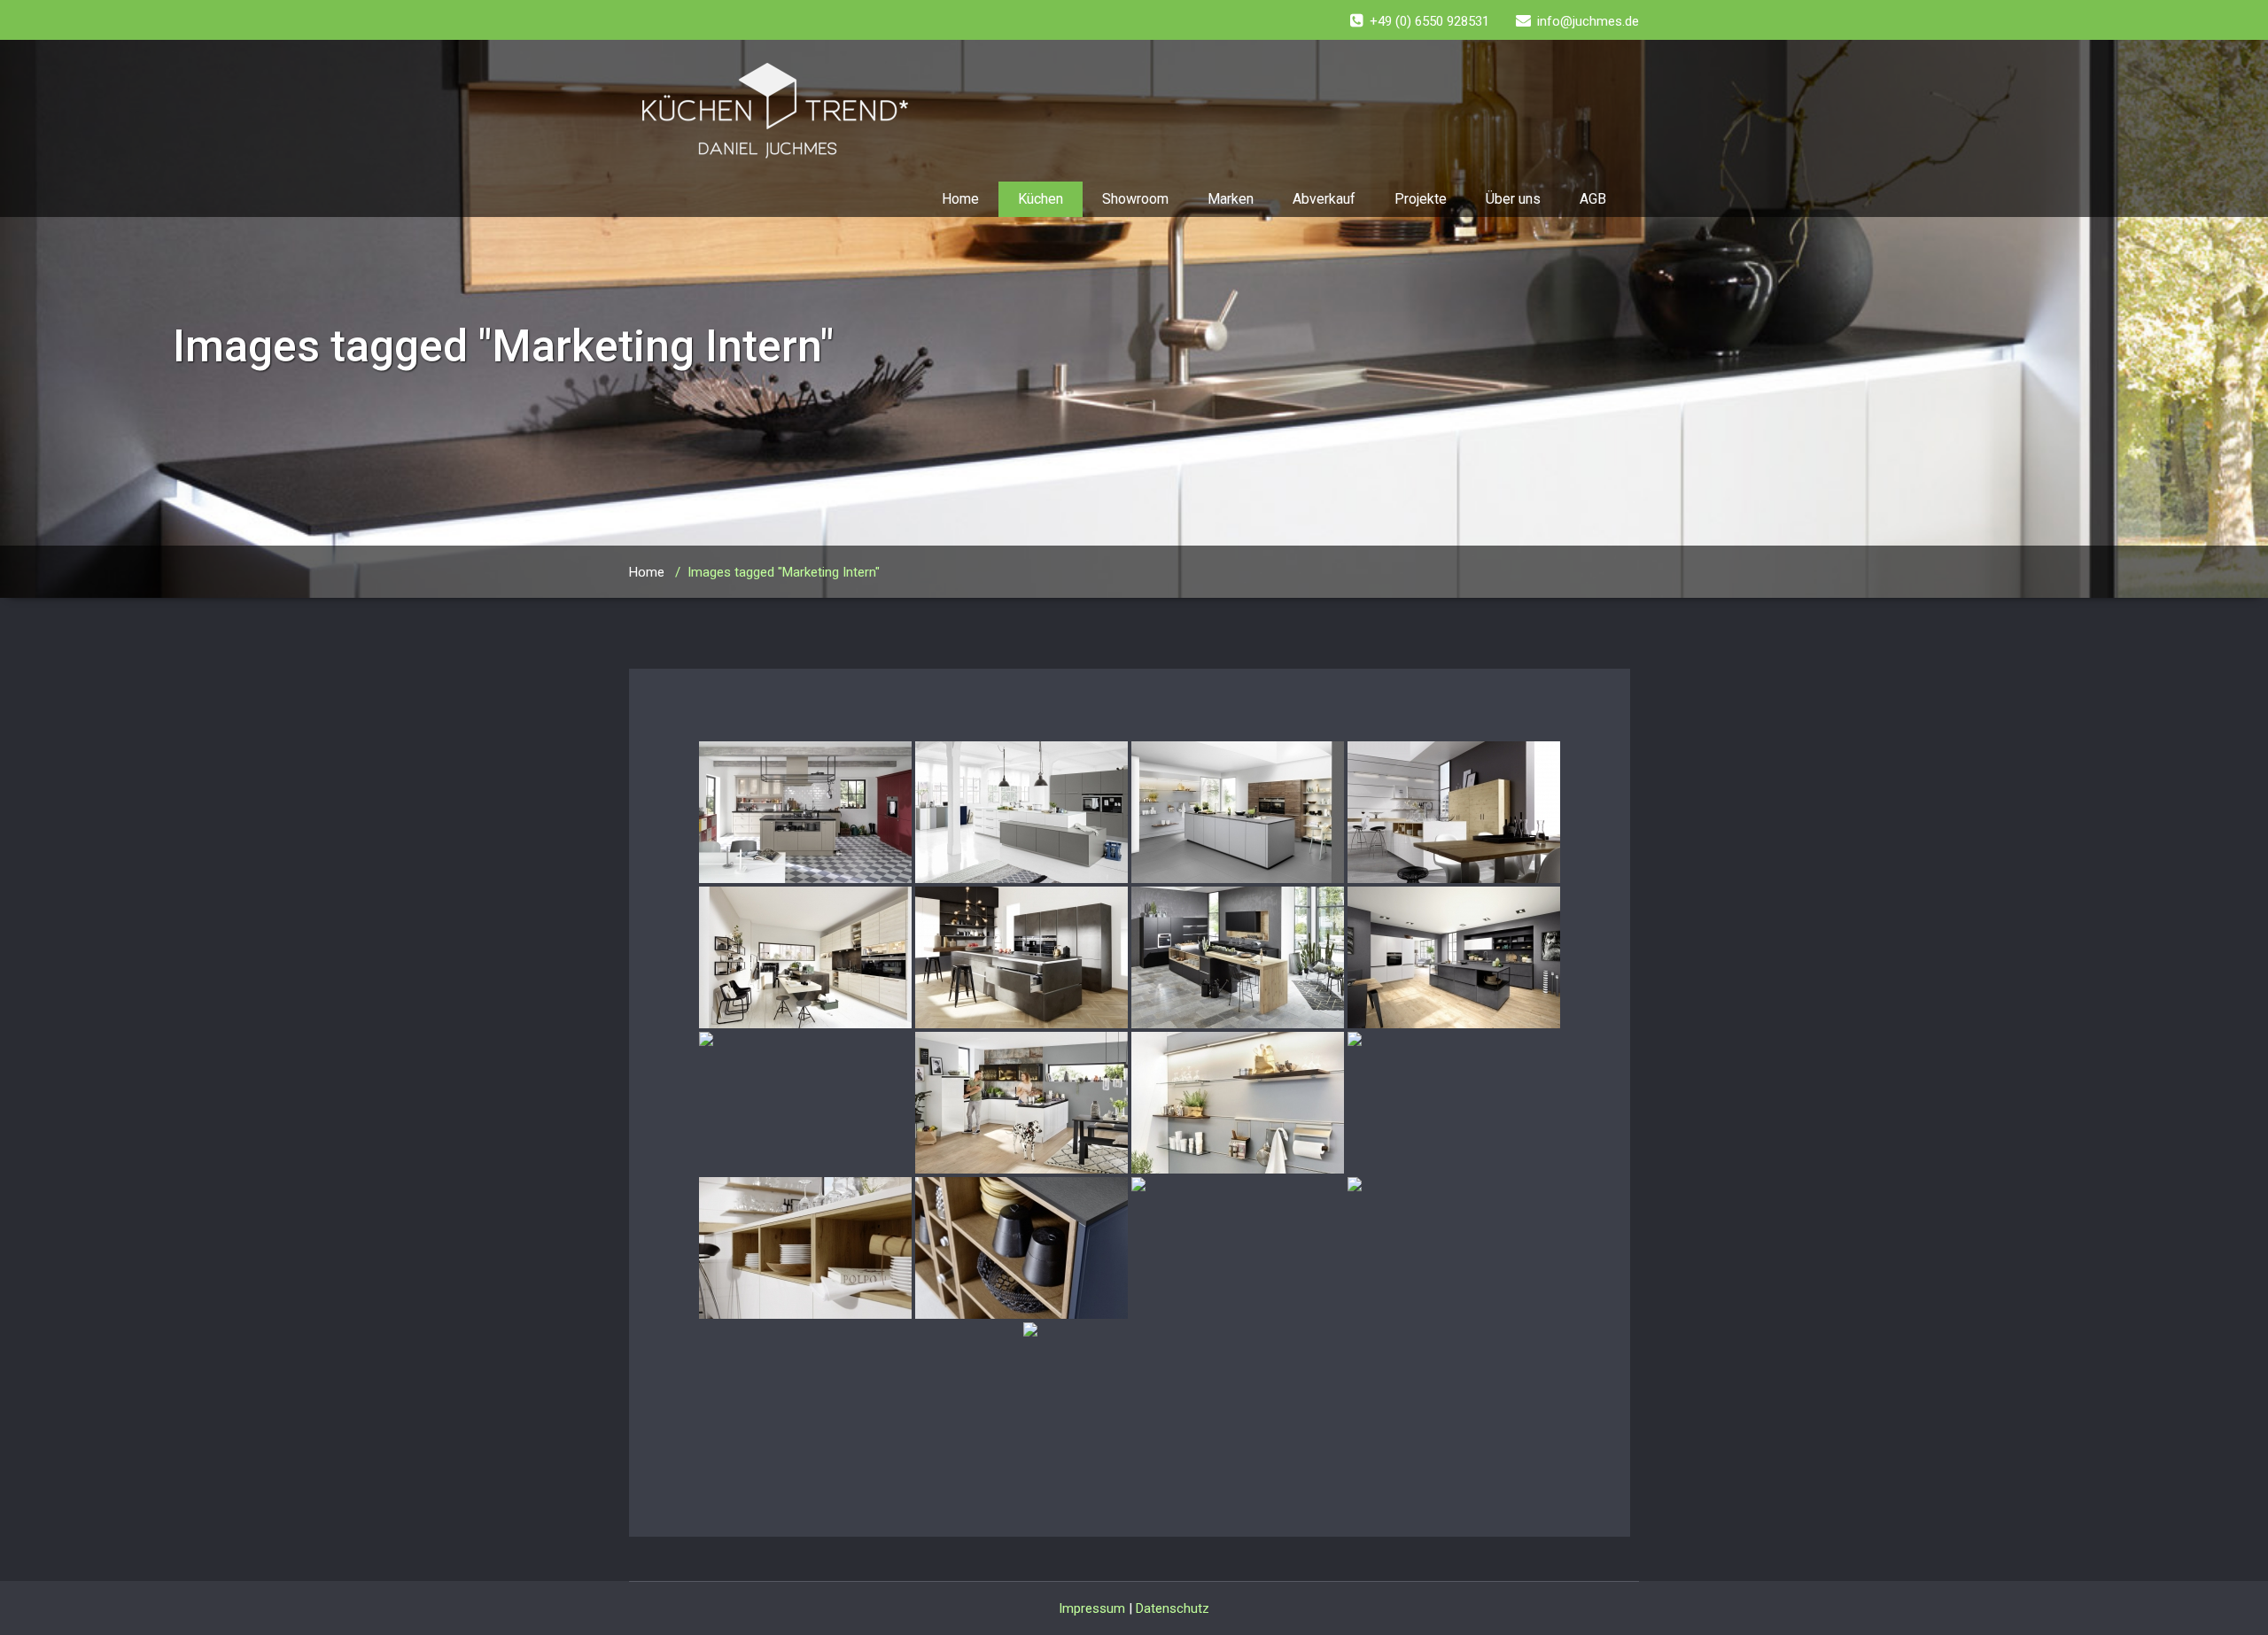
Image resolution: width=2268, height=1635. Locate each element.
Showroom (1135, 199)
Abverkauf (1324, 199)
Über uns (1513, 199)
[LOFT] (1021, 812)
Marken (1231, 199)
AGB (1593, 199)
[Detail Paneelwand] (1238, 1103)
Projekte (1421, 199)
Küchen (1041, 199)
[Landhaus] (805, 812)
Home (960, 199)
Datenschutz (1173, 1608)
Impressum (1092, 1608)
